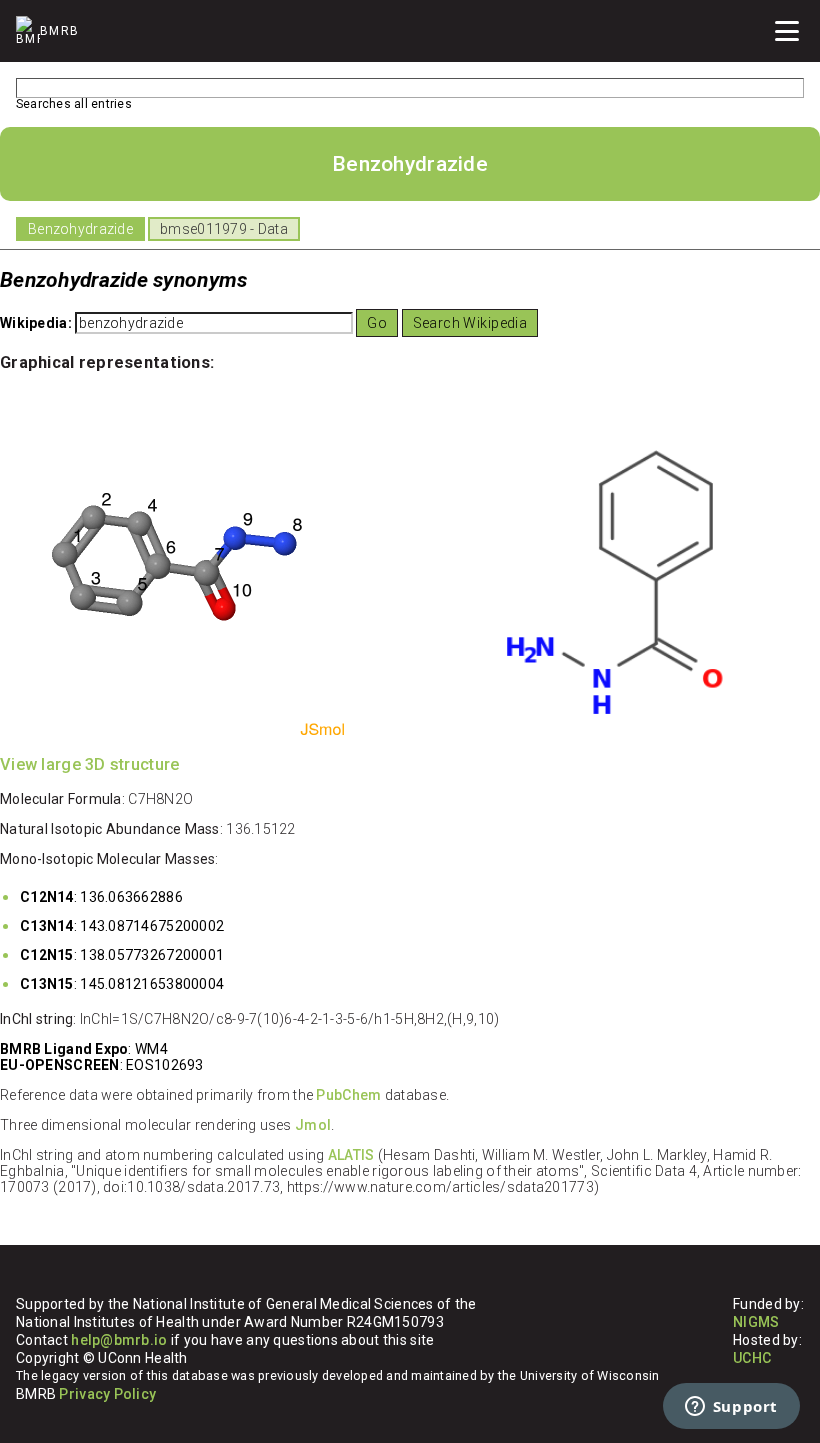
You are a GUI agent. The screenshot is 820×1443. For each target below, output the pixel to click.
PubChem (348, 1095)
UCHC (752, 1358)
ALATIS (351, 1155)
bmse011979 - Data (224, 229)
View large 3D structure (89, 764)
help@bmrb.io (119, 1340)
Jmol (313, 1125)
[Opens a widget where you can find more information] (731, 1408)
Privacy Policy (107, 1394)
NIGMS (756, 1322)
